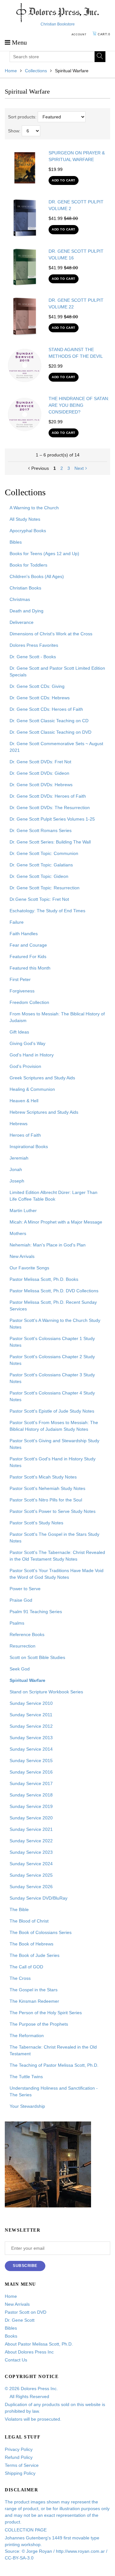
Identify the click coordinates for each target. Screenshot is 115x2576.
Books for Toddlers (28, 565)
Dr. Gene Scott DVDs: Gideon (39, 773)
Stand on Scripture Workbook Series (46, 1692)
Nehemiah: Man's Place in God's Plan (48, 1245)
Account (79, 35)
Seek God (20, 1669)
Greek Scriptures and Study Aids (42, 1078)
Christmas (20, 599)
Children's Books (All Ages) (37, 576)
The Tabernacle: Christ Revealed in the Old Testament (53, 2050)
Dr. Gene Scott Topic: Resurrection (45, 888)
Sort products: (22, 117)
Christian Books (25, 588)
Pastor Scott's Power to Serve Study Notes (53, 1511)
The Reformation (27, 2036)
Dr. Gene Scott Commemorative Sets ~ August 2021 (56, 747)
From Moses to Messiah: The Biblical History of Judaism (57, 1017)
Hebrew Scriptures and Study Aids (44, 1112)
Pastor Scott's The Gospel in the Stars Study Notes (54, 1538)
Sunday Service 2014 (31, 1749)
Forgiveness (22, 991)
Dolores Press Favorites (34, 645)
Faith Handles (24, 934)
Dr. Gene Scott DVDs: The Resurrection (50, 808)
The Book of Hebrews (31, 1944)
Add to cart (64, 180)
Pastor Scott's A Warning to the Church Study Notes (55, 1324)
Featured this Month (30, 968)
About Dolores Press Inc (29, 2352)
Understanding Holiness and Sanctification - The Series (54, 2091)
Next (79, 468)
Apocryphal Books (28, 531)
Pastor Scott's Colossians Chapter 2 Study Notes (52, 1360)
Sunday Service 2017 (31, 1783)
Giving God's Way (27, 1043)
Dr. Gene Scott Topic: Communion (44, 853)
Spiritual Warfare (27, 1680)
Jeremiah (19, 1158)
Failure (17, 922)
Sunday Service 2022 (31, 1841)
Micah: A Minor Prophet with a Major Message (56, 1222)
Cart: (104, 34)
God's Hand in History (32, 1055)
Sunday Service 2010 (31, 1703)
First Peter (20, 979)
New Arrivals (22, 1256)
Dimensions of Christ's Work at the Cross (51, 634)
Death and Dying (27, 611)
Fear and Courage (28, 945)
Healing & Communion (32, 1089)
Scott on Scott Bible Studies (37, 1657)
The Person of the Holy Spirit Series (46, 2013)
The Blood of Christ (29, 1921)
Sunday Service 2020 (31, 1818)
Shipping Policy (20, 2473)
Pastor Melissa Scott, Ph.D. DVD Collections (54, 1291)
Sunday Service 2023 (31, 1852)
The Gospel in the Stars (34, 1990)
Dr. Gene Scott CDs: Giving (37, 686)
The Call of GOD (26, 1967)
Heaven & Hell (24, 1101)
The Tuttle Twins (26, 2077)
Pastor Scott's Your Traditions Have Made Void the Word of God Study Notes (57, 1574)
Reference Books (27, 1634)
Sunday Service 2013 (31, 1738)
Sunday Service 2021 (31, 1829)
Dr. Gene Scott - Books (33, 657)
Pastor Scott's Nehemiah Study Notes (47, 1488)
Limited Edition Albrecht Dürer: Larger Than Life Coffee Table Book (54, 1196)
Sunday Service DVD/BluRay (38, 1898)
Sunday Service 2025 (31, 1875)
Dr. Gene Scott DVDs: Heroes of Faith (48, 796)
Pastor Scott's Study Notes (36, 1523)
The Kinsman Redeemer (34, 2001)
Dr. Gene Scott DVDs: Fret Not (40, 762)
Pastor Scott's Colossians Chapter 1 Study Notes (52, 1342)
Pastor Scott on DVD (26, 2312)
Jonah (16, 1169)
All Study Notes (25, 519)
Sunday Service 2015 (31, 1761)
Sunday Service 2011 (31, 1715)
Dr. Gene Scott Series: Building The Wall (50, 842)
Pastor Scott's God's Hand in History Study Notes (53, 1462)
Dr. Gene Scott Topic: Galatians (41, 865)
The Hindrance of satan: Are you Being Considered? (79, 405)
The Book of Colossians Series (41, 1932)
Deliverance (22, 622)
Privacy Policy (19, 2449)
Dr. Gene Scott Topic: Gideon (39, 876)
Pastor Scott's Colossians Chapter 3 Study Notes (52, 1378)
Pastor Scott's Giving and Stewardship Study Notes (54, 1444)
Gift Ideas (19, 1032)
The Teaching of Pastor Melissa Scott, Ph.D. (54, 2065)
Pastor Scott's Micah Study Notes (43, 1477)
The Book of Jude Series (34, 1955)
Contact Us (16, 2360)
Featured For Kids (28, 956)
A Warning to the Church (34, 508)
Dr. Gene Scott (20, 2320)
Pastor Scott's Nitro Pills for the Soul (46, 1500)
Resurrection (23, 1646)
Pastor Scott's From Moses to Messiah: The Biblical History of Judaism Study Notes (54, 1426)
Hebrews (19, 1124)
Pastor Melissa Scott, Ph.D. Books (44, 1279)
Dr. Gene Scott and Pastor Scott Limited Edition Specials (57, 671)
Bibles (16, 542)
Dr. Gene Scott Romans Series (41, 830)
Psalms (17, 1623)
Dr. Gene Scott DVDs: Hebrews (41, 785)
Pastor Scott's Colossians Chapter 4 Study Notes (52, 1396)
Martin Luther (23, 1210)
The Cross (20, 1978)
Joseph (17, 1181)
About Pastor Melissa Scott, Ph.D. (39, 2344)
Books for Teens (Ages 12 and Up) (44, 554)
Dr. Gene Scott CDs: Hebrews (40, 698)
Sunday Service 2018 (31, 1795)
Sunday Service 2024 (31, 1864)
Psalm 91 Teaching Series (36, 1612)
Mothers (18, 1233)
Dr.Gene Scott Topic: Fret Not (39, 899)
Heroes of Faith (25, 1135)
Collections (36, 71)
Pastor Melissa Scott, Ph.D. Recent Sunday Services (53, 1306)
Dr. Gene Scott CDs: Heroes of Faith (46, 709)
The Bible (19, 1909)
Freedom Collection (29, 1002)
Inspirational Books (29, 1147)
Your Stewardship (27, 2106)
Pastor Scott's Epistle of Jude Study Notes (52, 1411)
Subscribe (25, 2266)
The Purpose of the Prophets (39, 2024)
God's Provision (25, 1066)
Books (11, 2336)
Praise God (21, 1600)
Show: (14, 131)
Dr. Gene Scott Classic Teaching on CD (49, 721)
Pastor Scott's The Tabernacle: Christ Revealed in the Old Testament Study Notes (57, 1556)
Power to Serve (25, 1589)
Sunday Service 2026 (31, 1887)
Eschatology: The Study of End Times (47, 911)
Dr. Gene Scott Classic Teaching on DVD (50, 732)
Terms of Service (22, 2465)
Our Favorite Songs (29, 1268)
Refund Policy (19, 2457)
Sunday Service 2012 (31, 1726)
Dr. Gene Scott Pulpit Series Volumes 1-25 (52, 819)
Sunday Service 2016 (31, 1772)
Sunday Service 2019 (31, 1806)
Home (11, 71)
